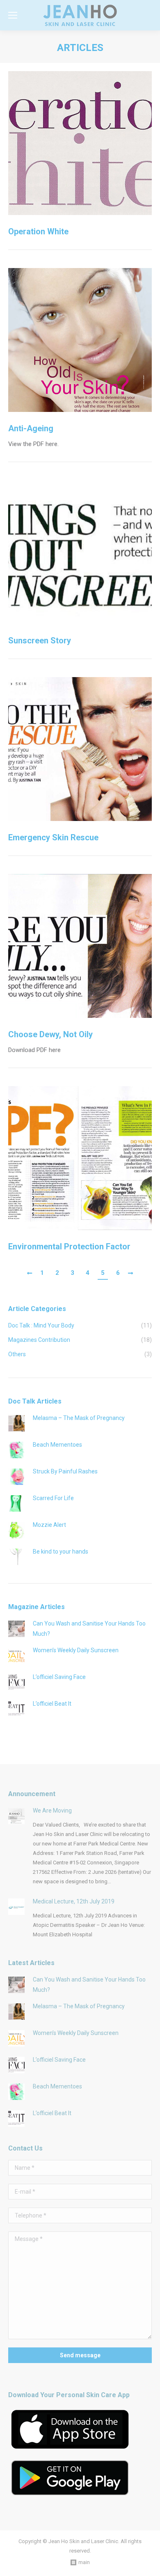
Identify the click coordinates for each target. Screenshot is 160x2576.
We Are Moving (52, 1811)
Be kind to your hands (61, 1552)
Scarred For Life (53, 1498)
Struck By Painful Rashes (65, 1471)
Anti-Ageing (31, 428)
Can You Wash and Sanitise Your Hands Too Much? (89, 1629)
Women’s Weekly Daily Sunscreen (76, 1650)
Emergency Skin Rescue (53, 837)
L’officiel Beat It (52, 1704)
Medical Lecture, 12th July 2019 (74, 1901)
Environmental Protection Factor (69, 1246)
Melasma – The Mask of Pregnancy (79, 1418)
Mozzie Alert (49, 1525)
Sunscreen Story (40, 641)
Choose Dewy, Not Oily (50, 1034)
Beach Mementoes (57, 1445)
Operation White (38, 231)
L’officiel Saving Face (59, 1677)
